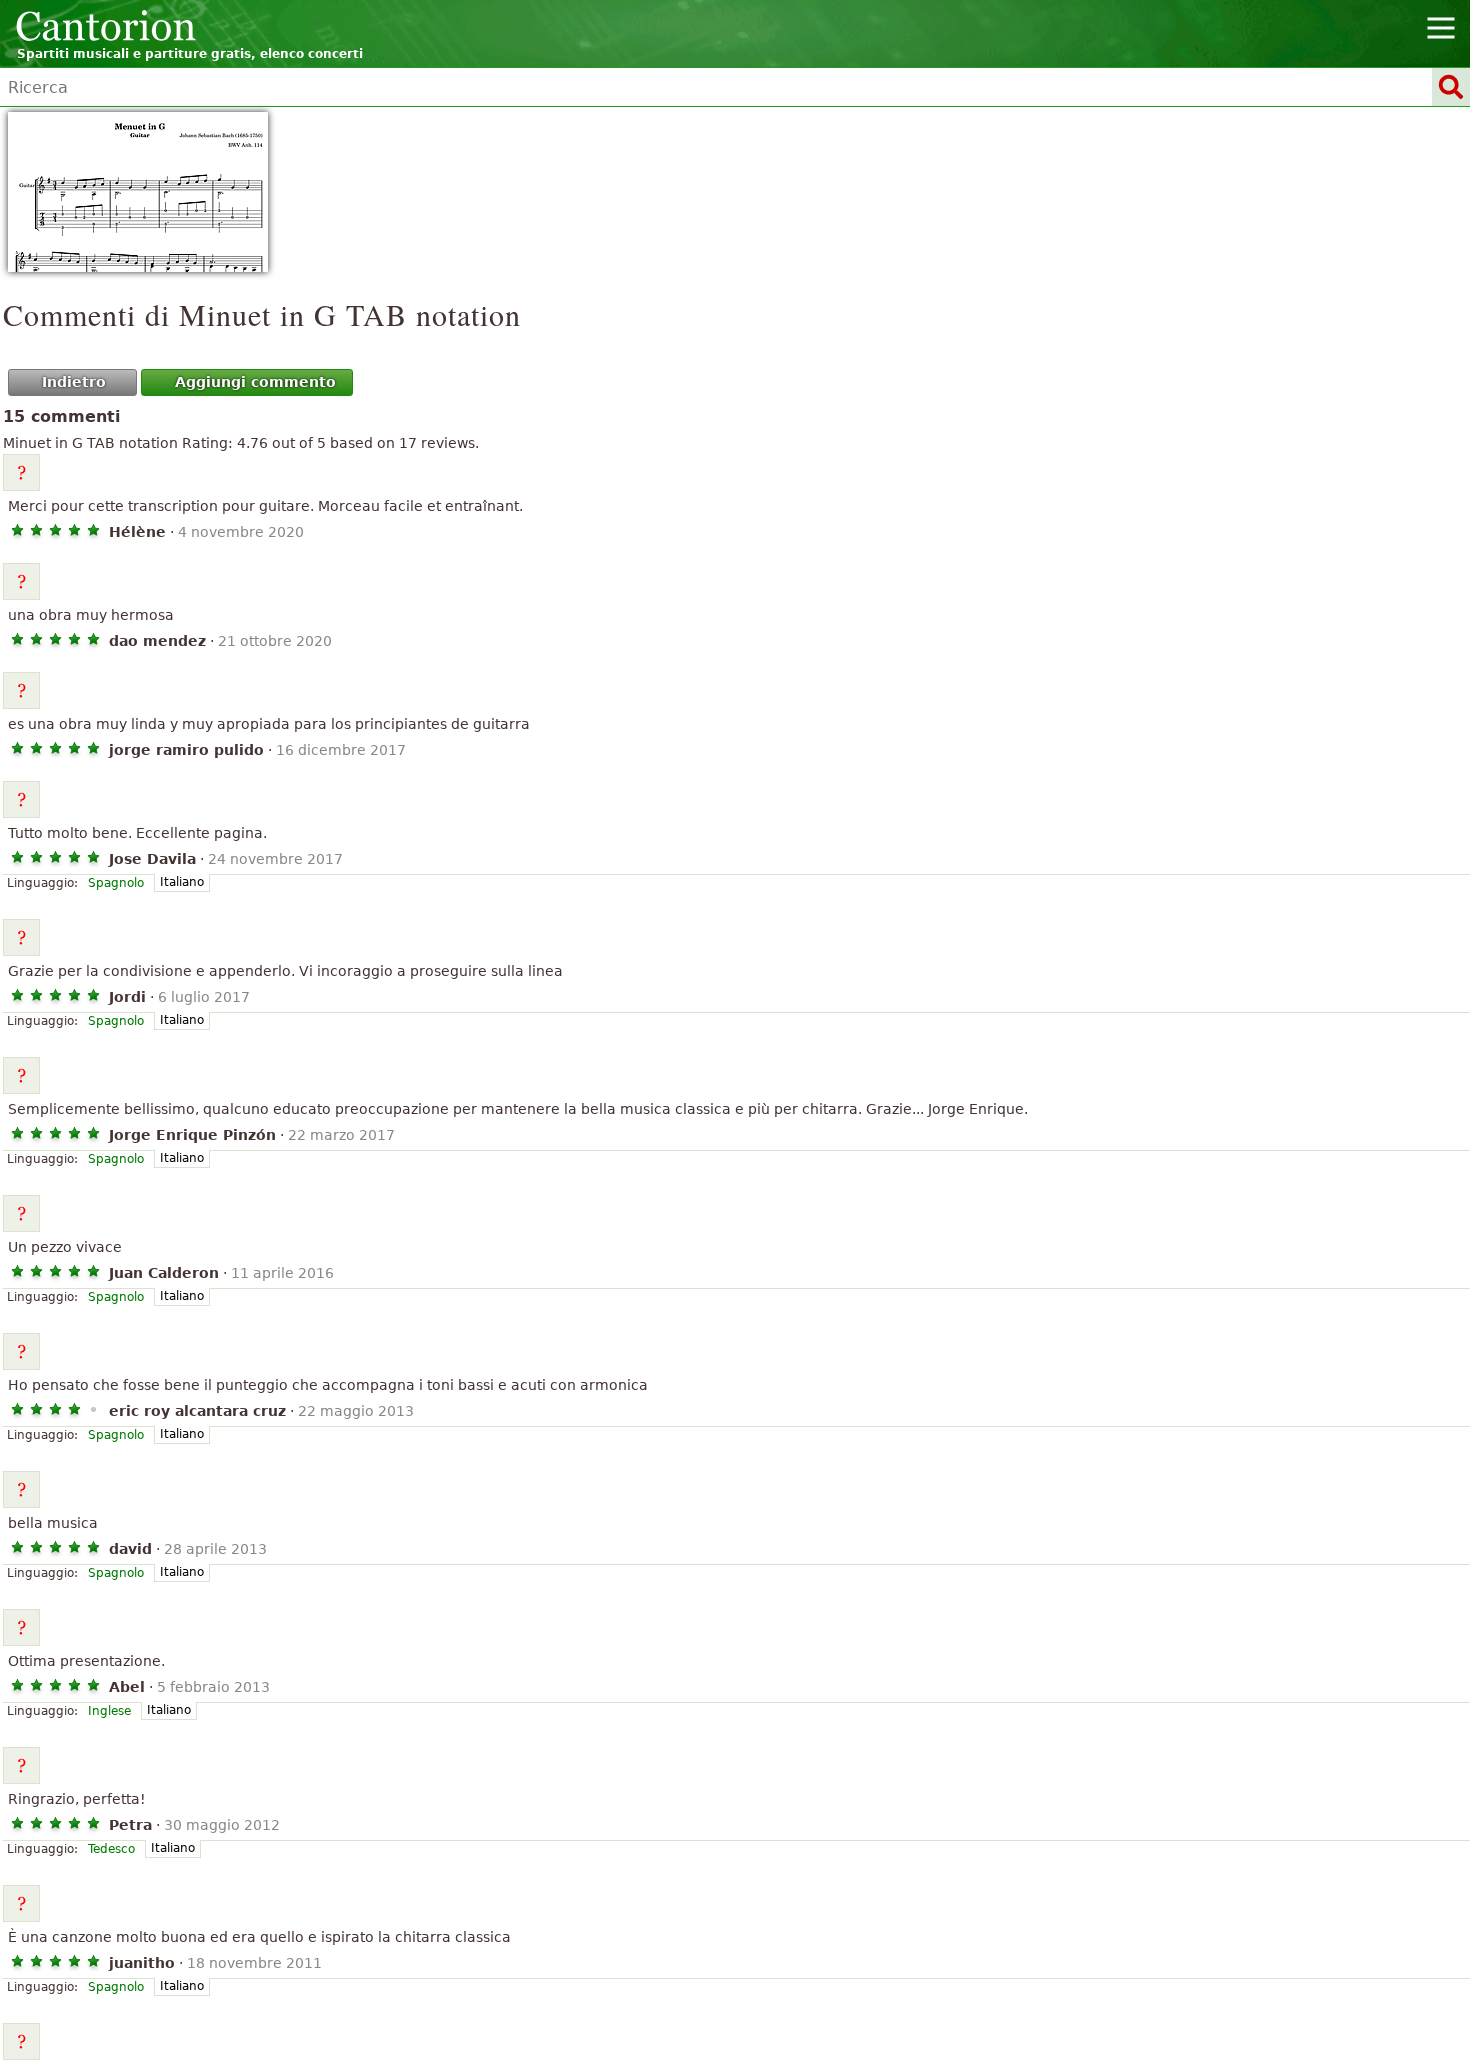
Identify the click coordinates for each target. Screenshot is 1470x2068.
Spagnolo (116, 883)
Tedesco (111, 1849)
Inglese (109, 1711)
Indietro (74, 382)
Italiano (182, 882)
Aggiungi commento (255, 382)
